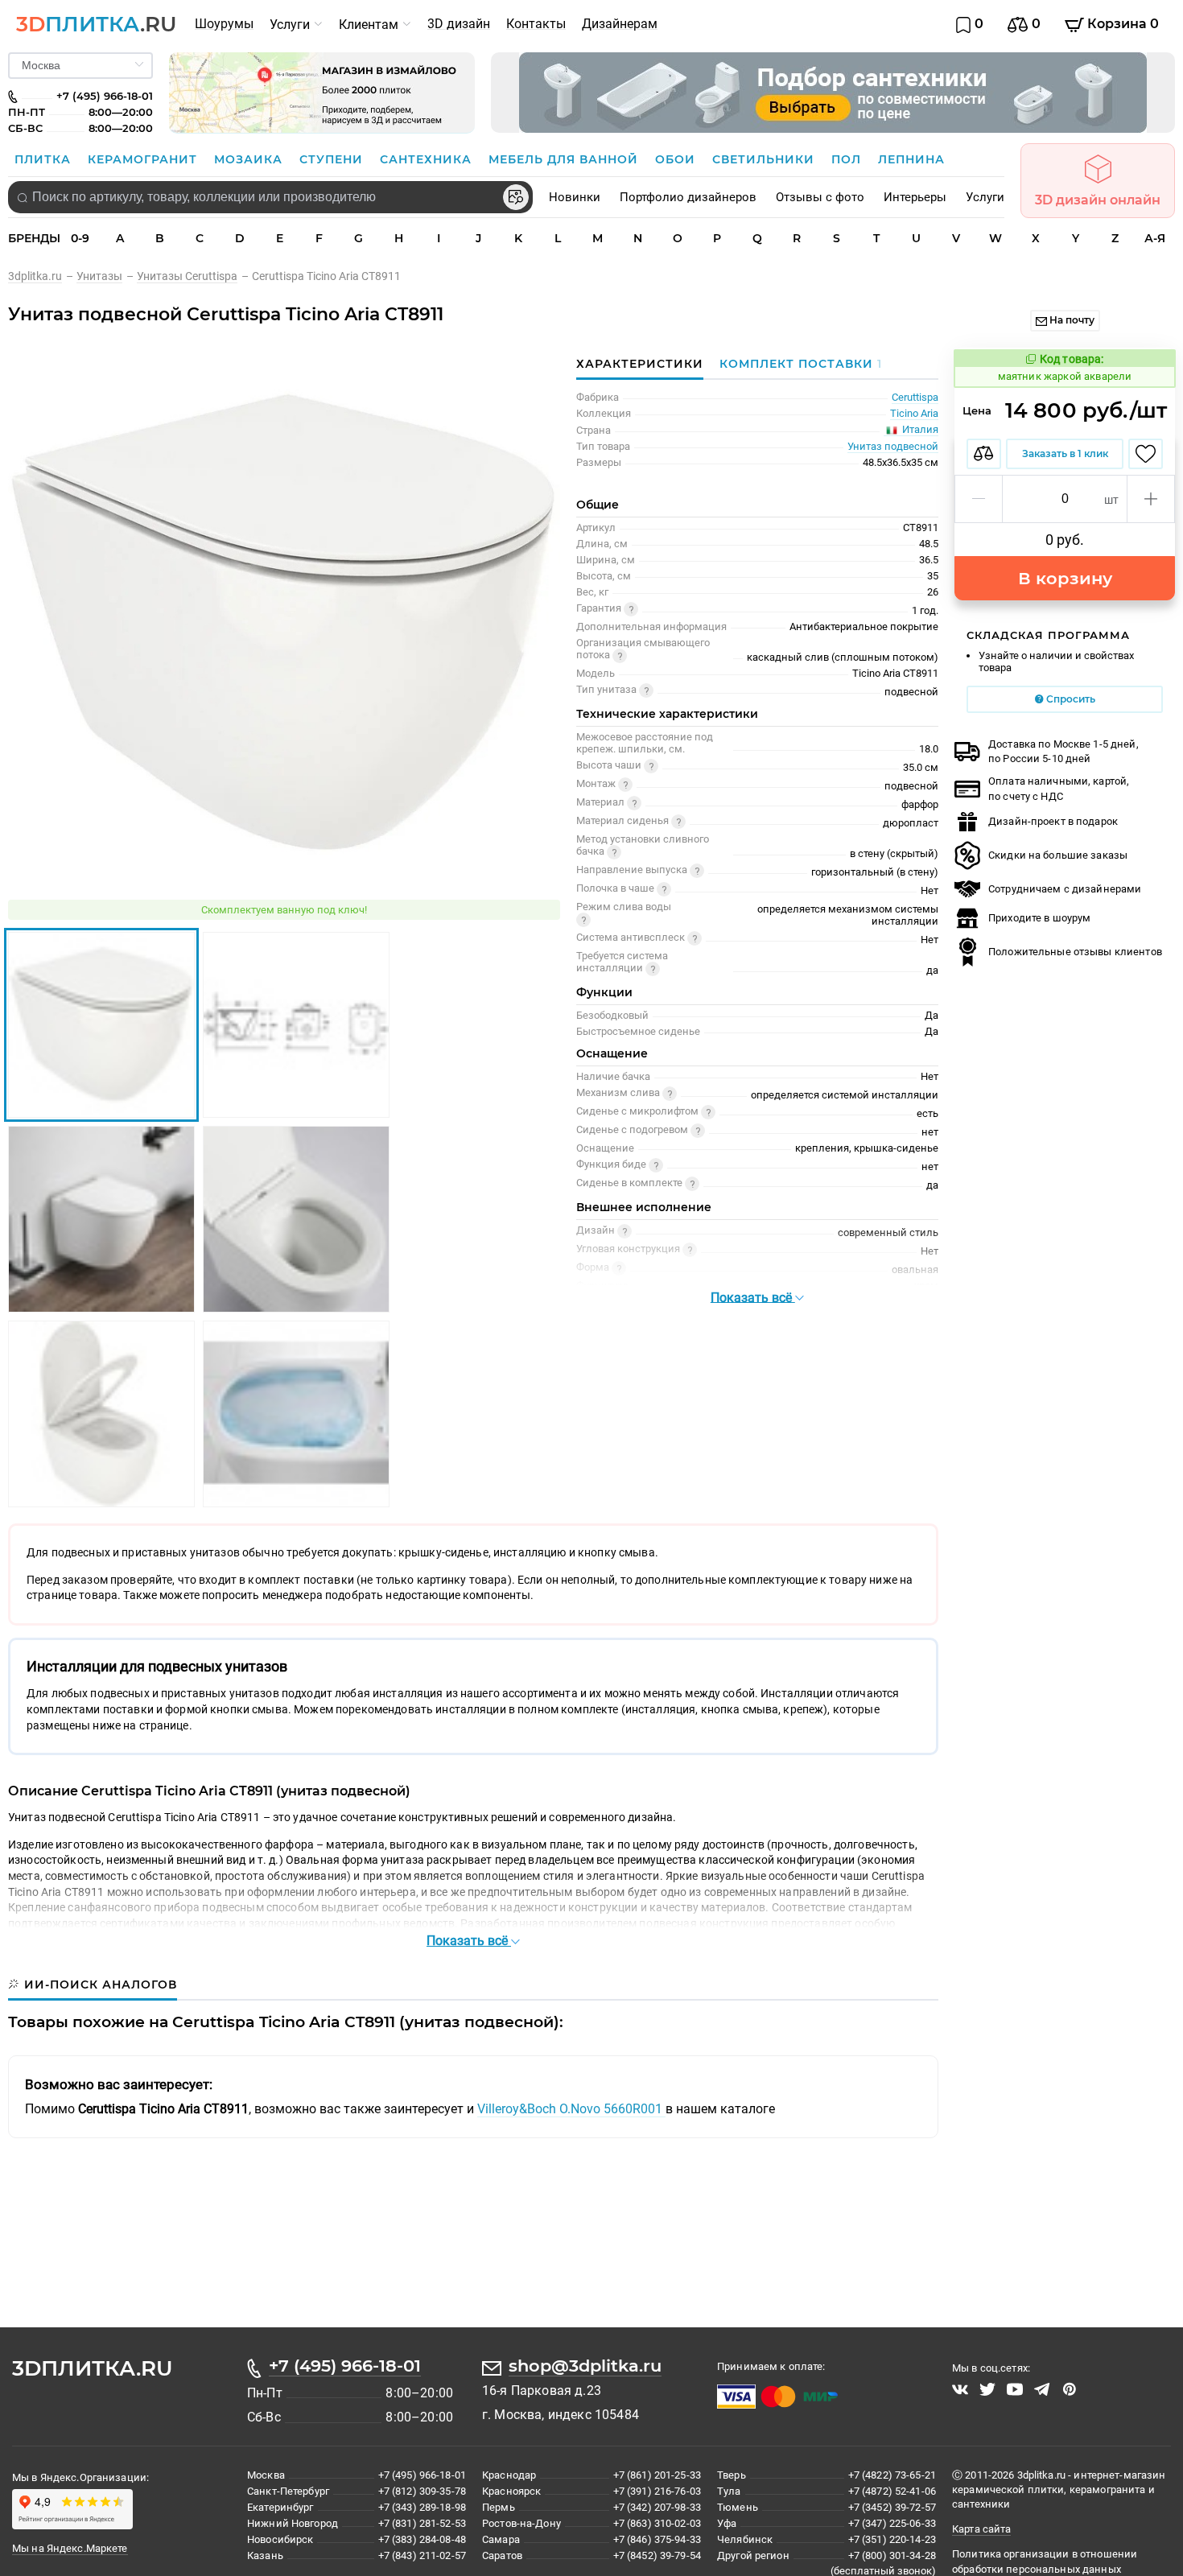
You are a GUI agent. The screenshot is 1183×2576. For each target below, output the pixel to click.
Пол (848, 159)
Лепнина (911, 159)
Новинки (575, 197)
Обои (677, 159)
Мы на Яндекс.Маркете (70, 2548)
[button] (979, 499)
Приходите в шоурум (1039, 918)
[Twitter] (987, 2389)
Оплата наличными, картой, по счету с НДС (1059, 788)
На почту (1071, 320)
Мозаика (250, 159)
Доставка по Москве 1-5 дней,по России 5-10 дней (1063, 751)
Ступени (333, 159)
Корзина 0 (1121, 24)
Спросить (1070, 699)
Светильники (765, 159)
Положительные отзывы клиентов (1075, 952)
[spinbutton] (1065, 499)
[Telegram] (1042, 2389)
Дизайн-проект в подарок (1053, 821)
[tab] (797, 364)
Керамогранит (144, 159)
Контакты (536, 24)
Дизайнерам (620, 24)
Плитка (45, 159)
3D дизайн (459, 24)
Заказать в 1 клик (1065, 453)
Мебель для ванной (565, 159)
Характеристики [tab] (640, 364)
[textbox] (270, 197)
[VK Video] (960, 2389)
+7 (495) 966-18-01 (345, 2366)
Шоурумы (224, 24)
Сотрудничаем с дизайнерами (1065, 889)
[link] (42, 276)
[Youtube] (1015, 2389)
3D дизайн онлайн (1098, 200)
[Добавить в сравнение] (984, 454)
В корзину (1065, 578)
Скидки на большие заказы (1058, 855)
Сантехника (428, 159)
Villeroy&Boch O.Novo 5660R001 (571, 2109)
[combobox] (270, 197)
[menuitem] (224, 24)
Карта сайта (981, 2529)
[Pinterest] (1070, 2389)
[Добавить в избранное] (1146, 454)
